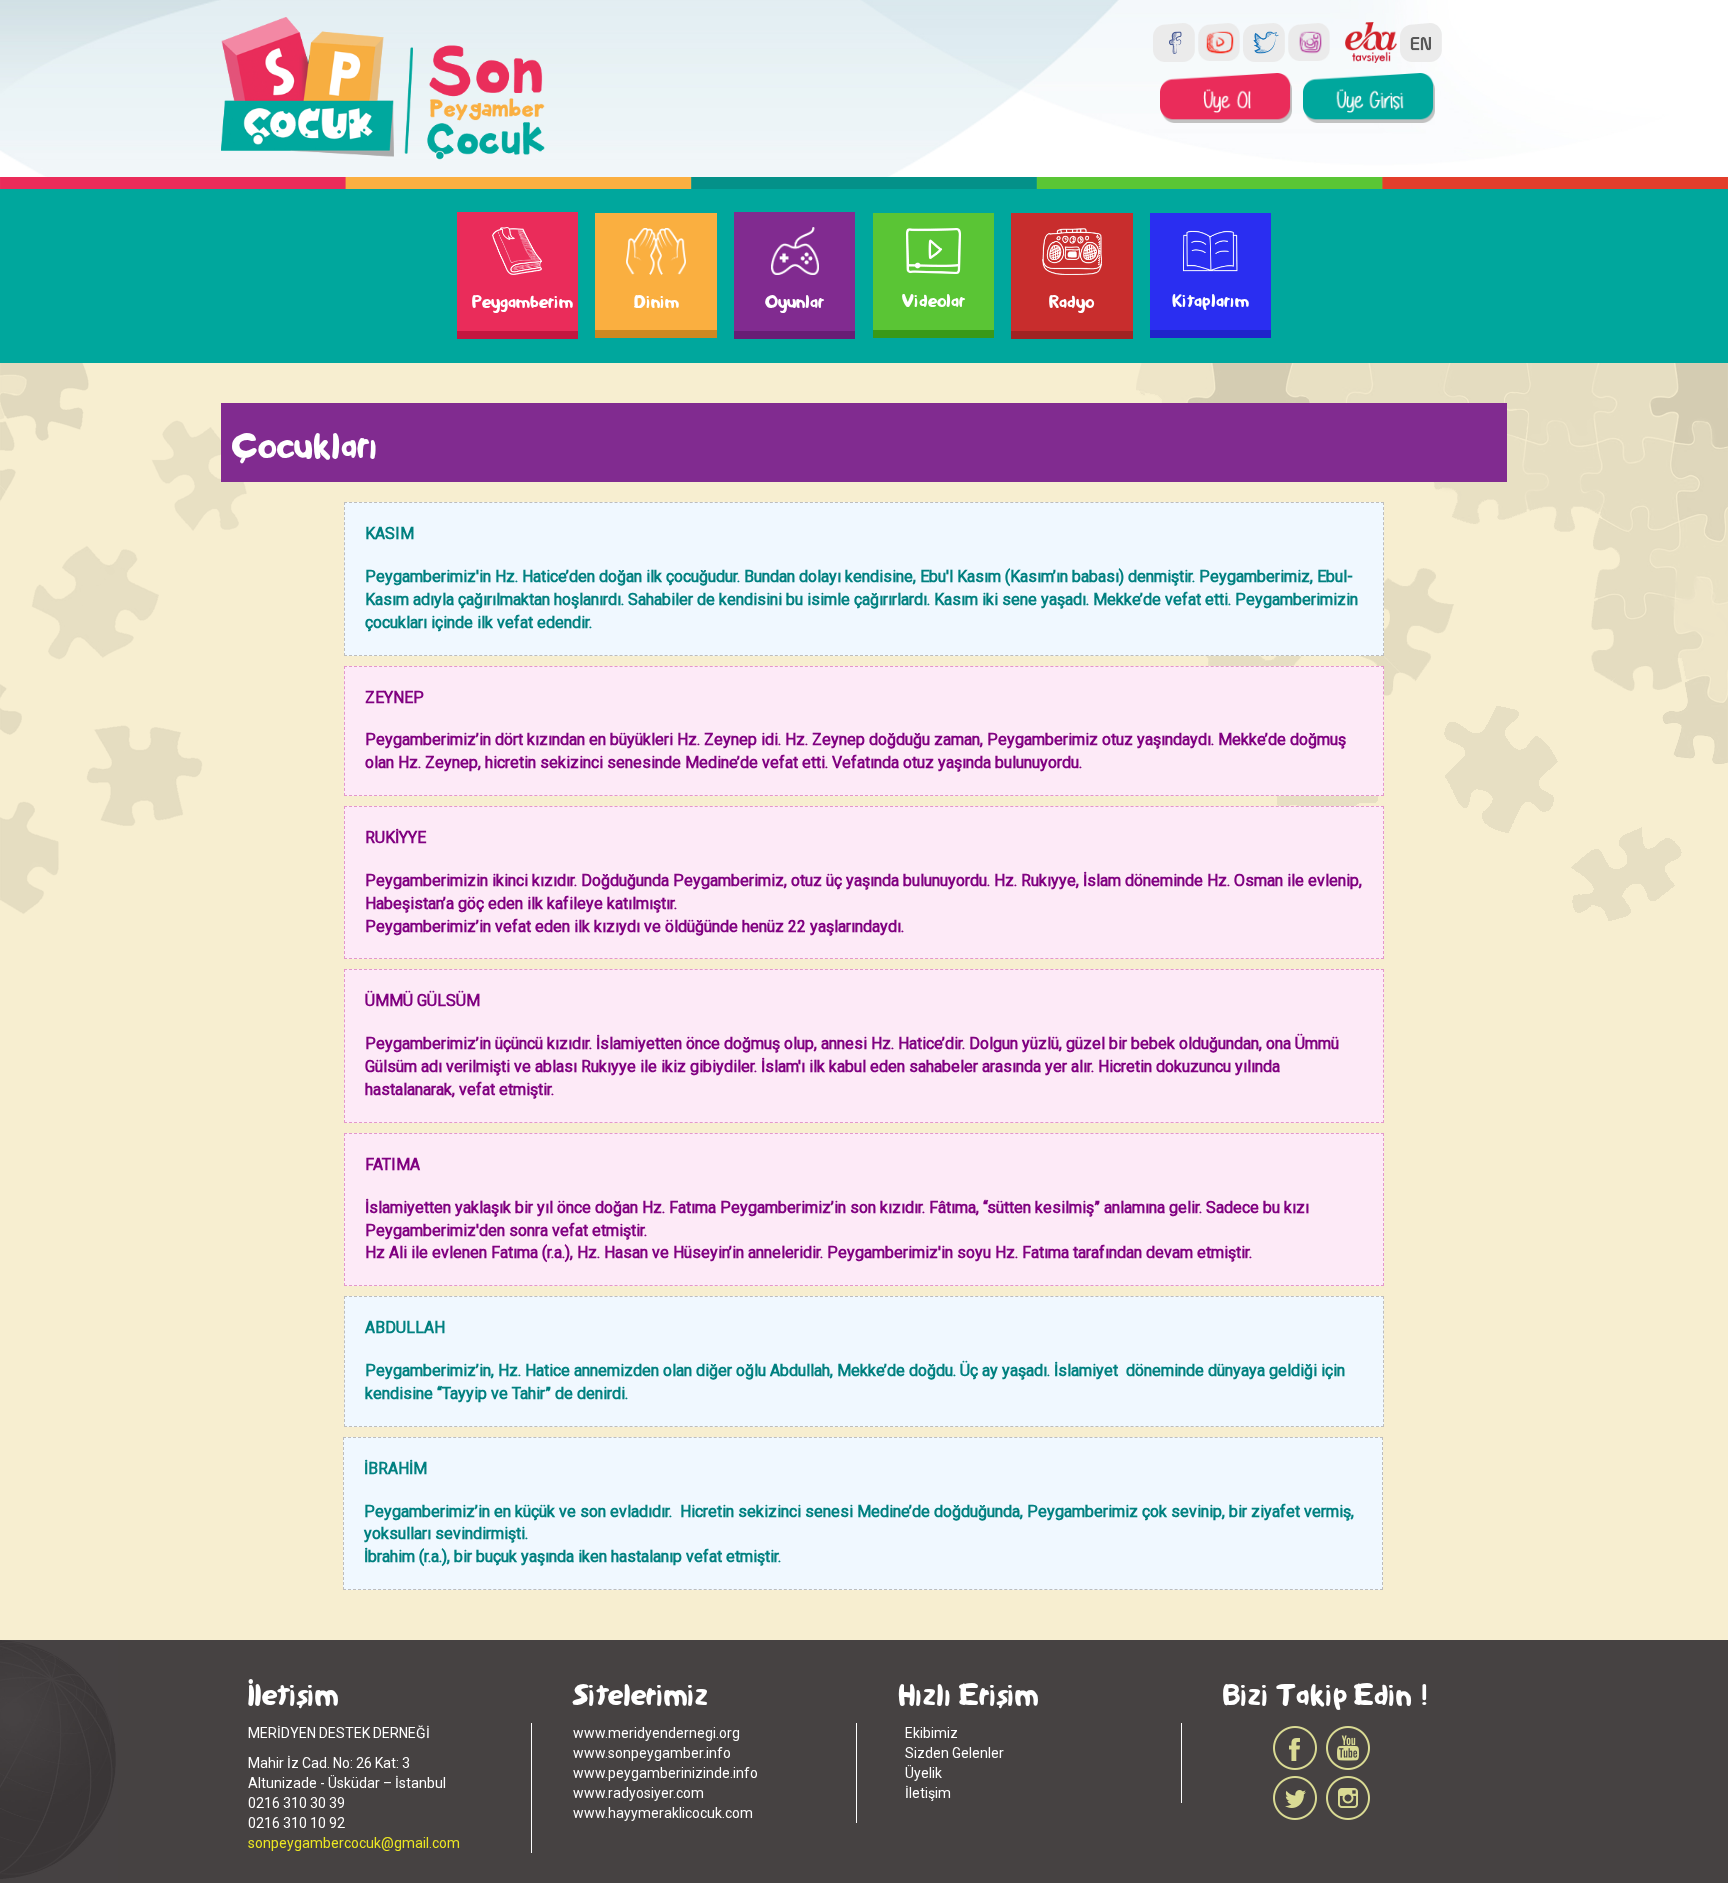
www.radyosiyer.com (638, 1793)
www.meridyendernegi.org (656, 1733)
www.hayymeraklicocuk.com (663, 1813)
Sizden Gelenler (954, 1753)
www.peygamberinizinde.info (665, 1773)
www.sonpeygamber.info (652, 1753)
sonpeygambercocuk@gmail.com (354, 1843)
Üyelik (923, 1773)
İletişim (928, 1793)
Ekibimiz (931, 1733)
